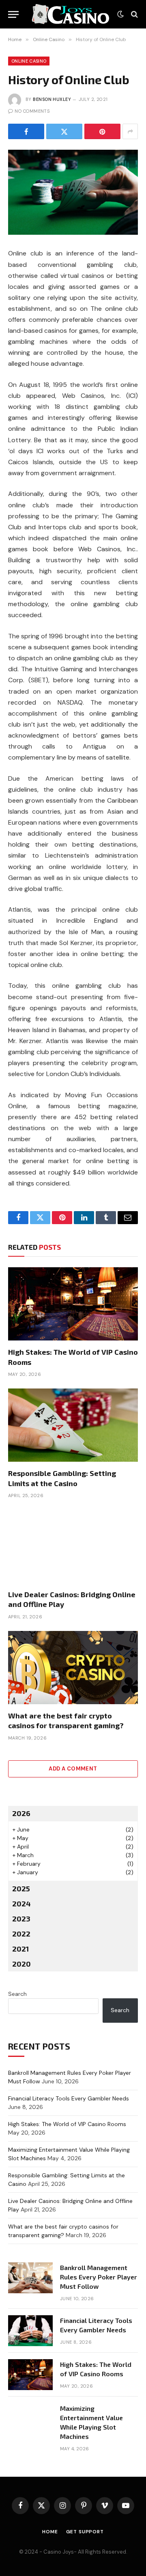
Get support (85, 2532)
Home (50, 2532)
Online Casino (29, 61)
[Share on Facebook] (26, 131)
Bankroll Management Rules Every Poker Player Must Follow (99, 2277)
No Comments (32, 111)
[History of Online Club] (73, 192)
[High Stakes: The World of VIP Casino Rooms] (73, 1304)
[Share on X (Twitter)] (64, 131)
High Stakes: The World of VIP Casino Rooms (67, 2124)
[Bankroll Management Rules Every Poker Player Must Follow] (30, 2278)
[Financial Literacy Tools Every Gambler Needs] (30, 2331)
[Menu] (13, 14)
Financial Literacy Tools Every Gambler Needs (69, 2098)
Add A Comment (73, 1769)
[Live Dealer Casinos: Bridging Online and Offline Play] (73, 1546)
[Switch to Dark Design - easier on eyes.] (120, 14)
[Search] (134, 14)
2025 (21, 1888)
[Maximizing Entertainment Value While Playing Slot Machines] (30, 2419)
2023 (21, 1919)
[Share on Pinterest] (102, 131)
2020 (21, 1964)
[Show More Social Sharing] (130, 131)
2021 (20, 1949)
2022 (21, 1934)
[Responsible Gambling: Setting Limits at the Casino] (73, 1425)
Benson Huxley (52, 99)
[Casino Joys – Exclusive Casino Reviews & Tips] (70, 14)
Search (17, 1994)
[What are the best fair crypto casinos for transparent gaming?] (73, 1668)
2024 (21, 1904)
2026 (21, 1813)
